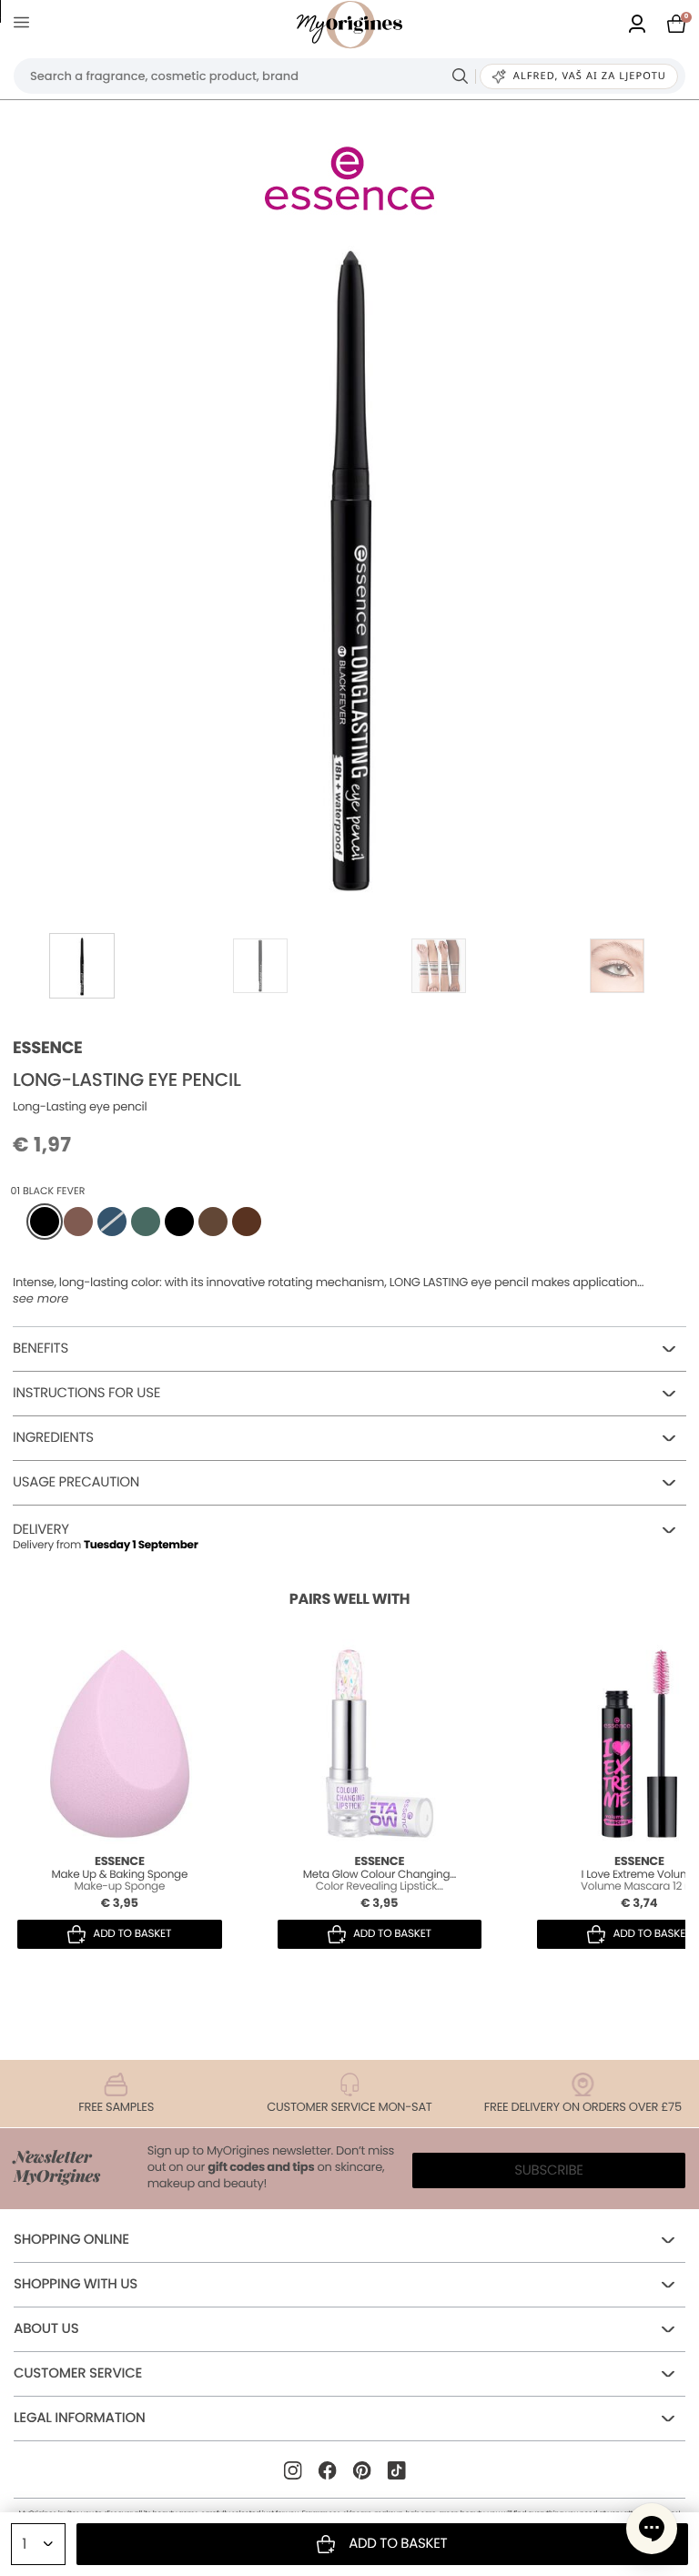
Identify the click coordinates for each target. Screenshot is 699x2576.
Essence (48, 1048)
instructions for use (86, 1393)
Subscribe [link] (549, 2170)
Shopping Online (71, 2240)
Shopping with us (76, 2284)
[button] (652, 2529)
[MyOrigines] (349, 25)
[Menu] (25, 25)
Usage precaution (76, 1482)
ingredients (53, 1438)
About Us (46, 2329)
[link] (637, 25)
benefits (41, 1349)
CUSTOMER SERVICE (78, 2373)
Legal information (79, 2418)
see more (41, 1299)
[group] (349, 564)
